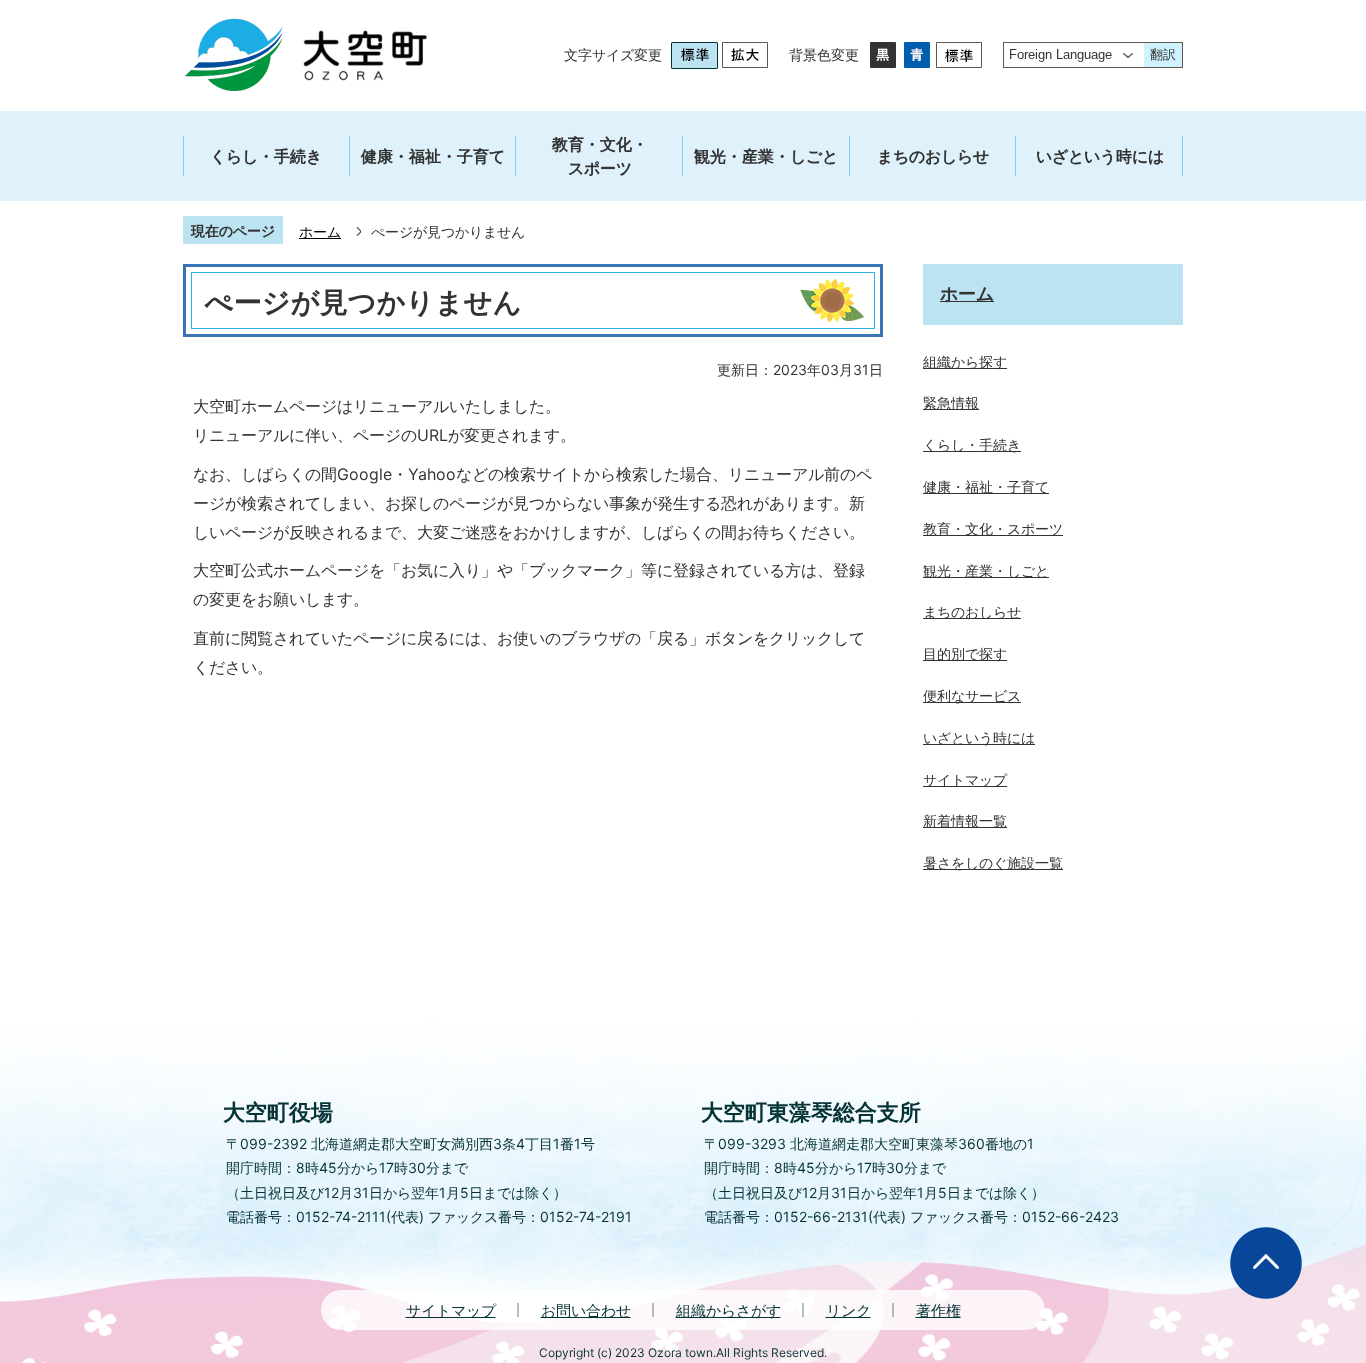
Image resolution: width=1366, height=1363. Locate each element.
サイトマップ (451, 1310)
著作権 (938, 1310)
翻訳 (1163, 54)
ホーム (320, 231)
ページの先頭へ (1266, 1263)
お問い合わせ (586, 1310)
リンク (848, 1310)
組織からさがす (728, 1310)
